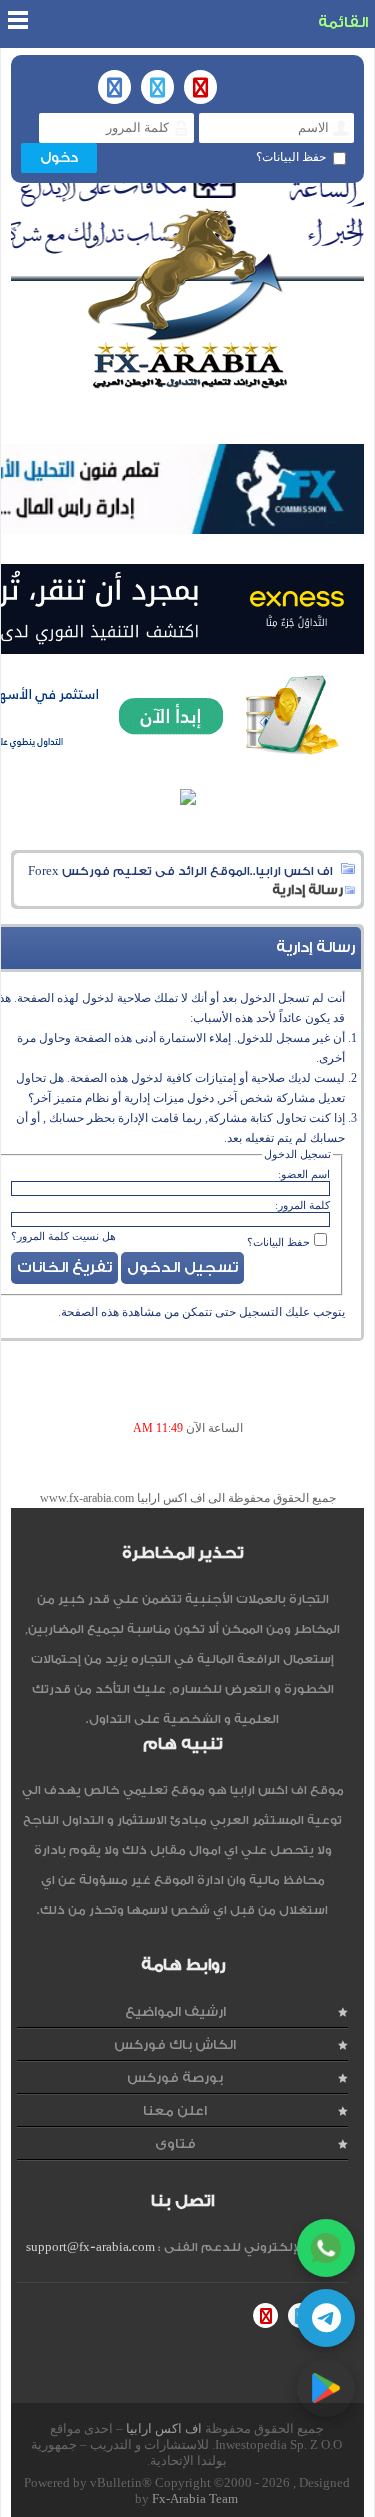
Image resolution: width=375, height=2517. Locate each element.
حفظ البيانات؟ (291, 157)
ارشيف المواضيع (175, 2011)
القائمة (343, 22)
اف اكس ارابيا (164, 2428)
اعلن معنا (175, 2110)
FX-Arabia (188, 298)
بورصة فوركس (175, 2077)
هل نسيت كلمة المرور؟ (63, 1236)
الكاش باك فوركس (175, 2044)
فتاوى (175, 2143)
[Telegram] (326, 2318)
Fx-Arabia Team (195, 2498)
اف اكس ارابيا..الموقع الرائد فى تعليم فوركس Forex (180, 871)
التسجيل (260, 1312)
